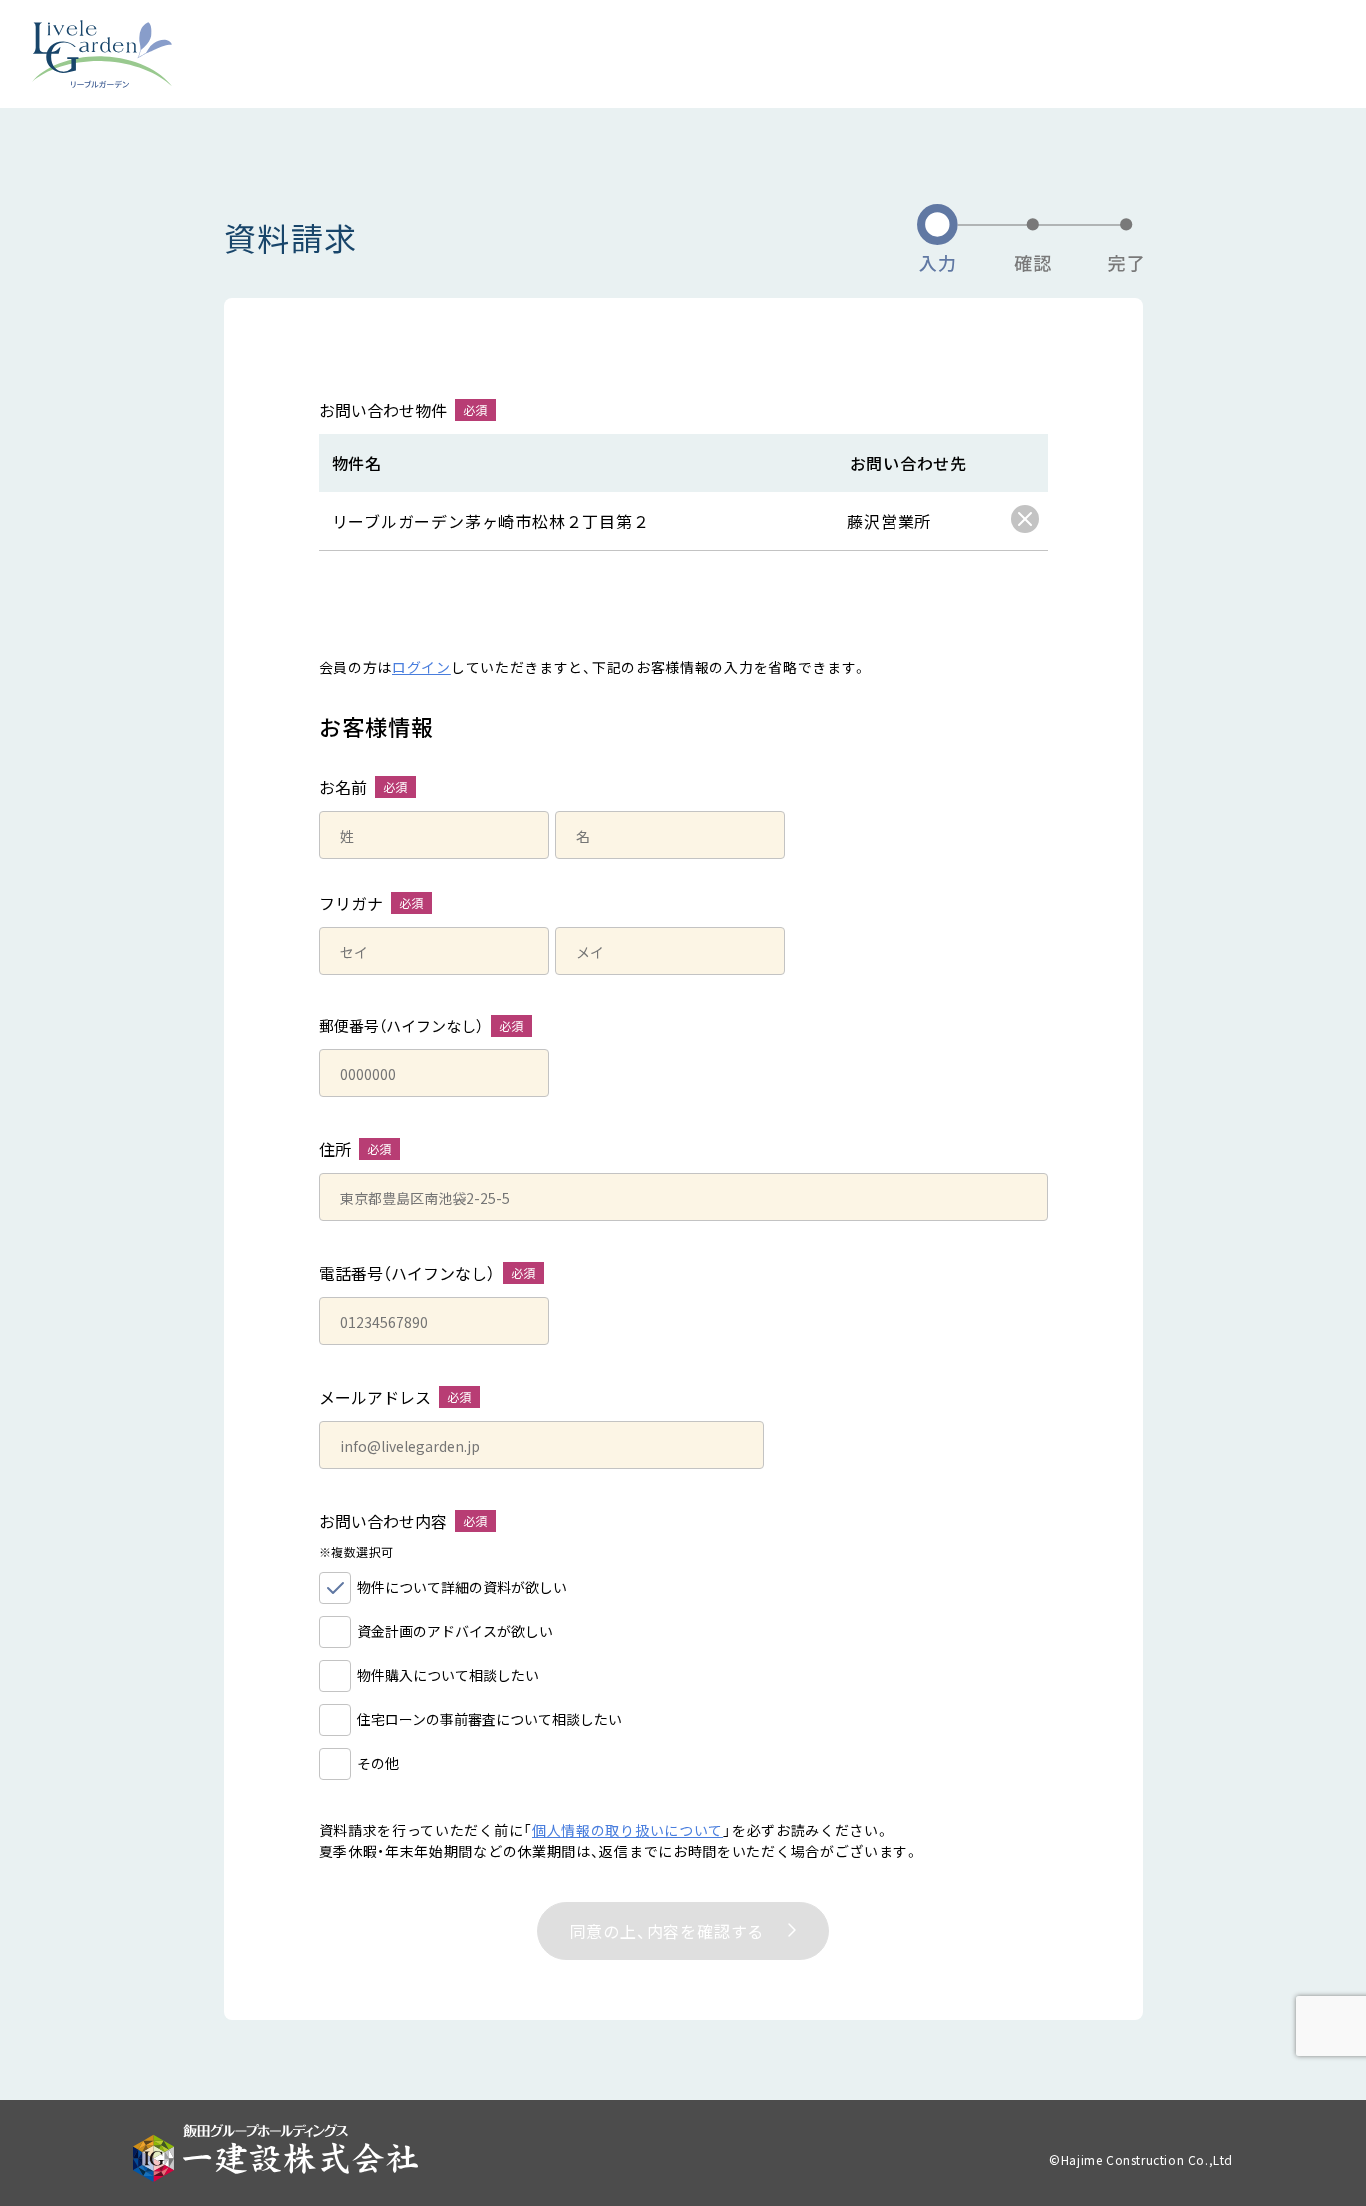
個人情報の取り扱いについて (627, 1830)
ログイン (421, 667)
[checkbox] (1025, 519)
